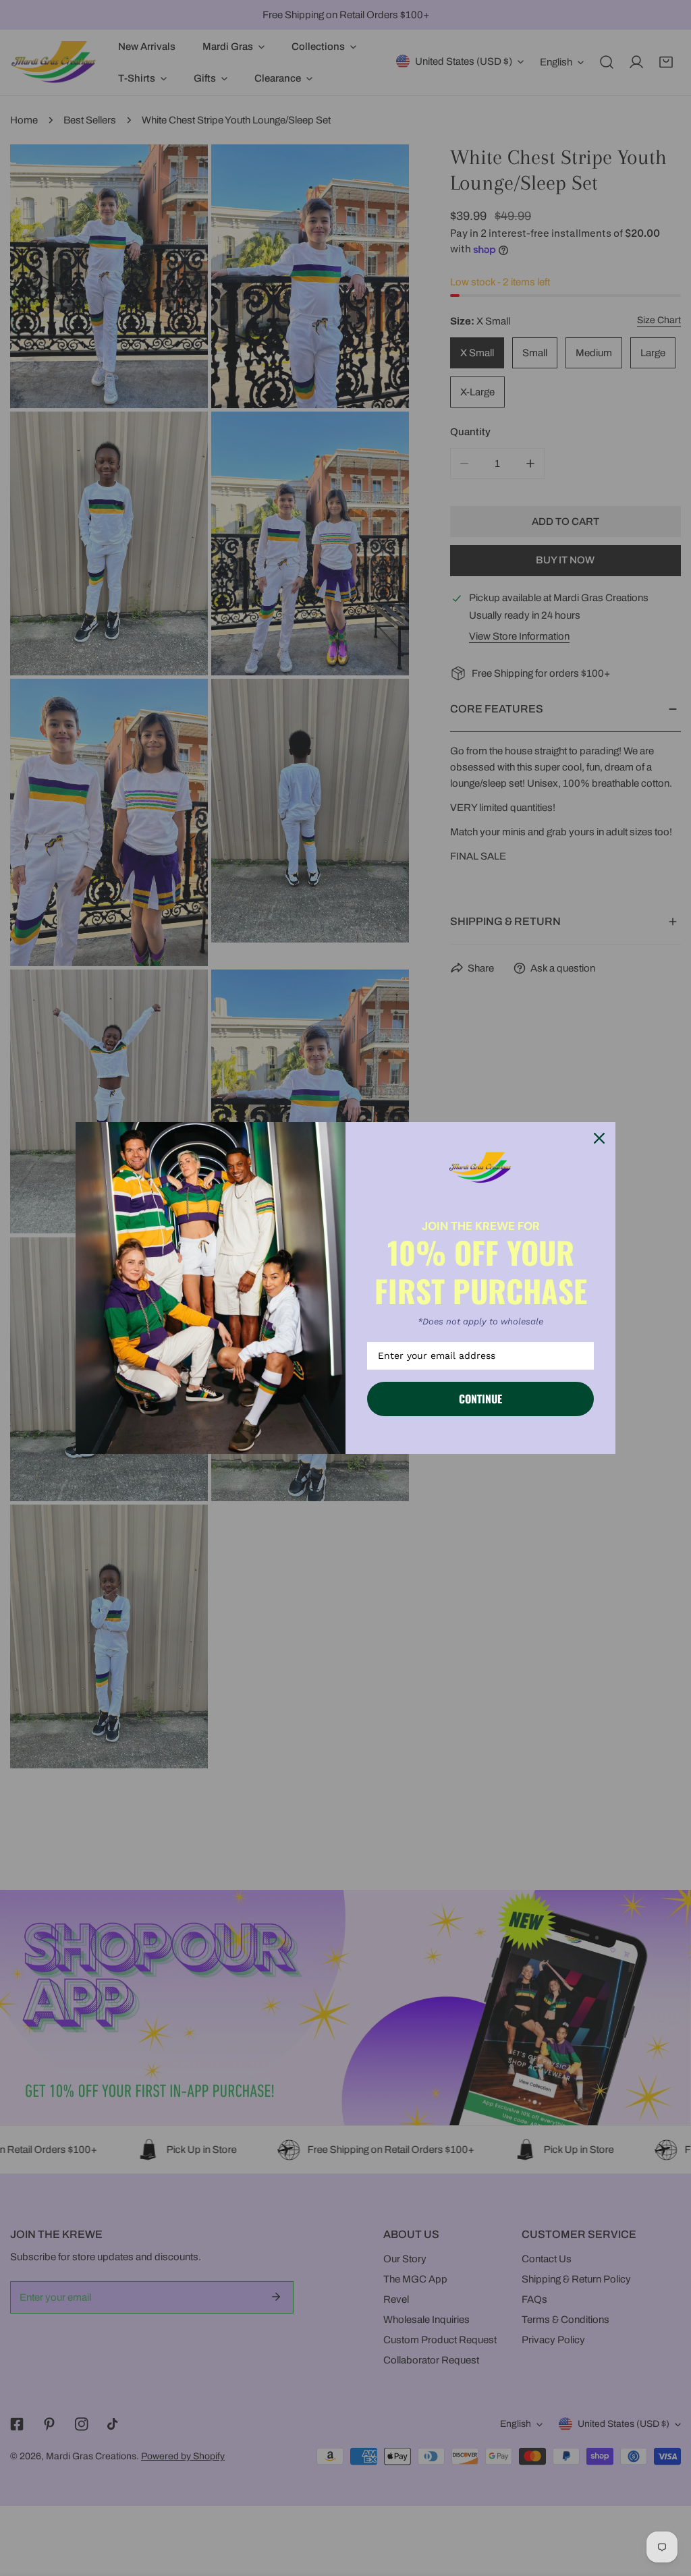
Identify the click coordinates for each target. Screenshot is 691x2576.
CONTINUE (480, 1399)
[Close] (599, 1138)
